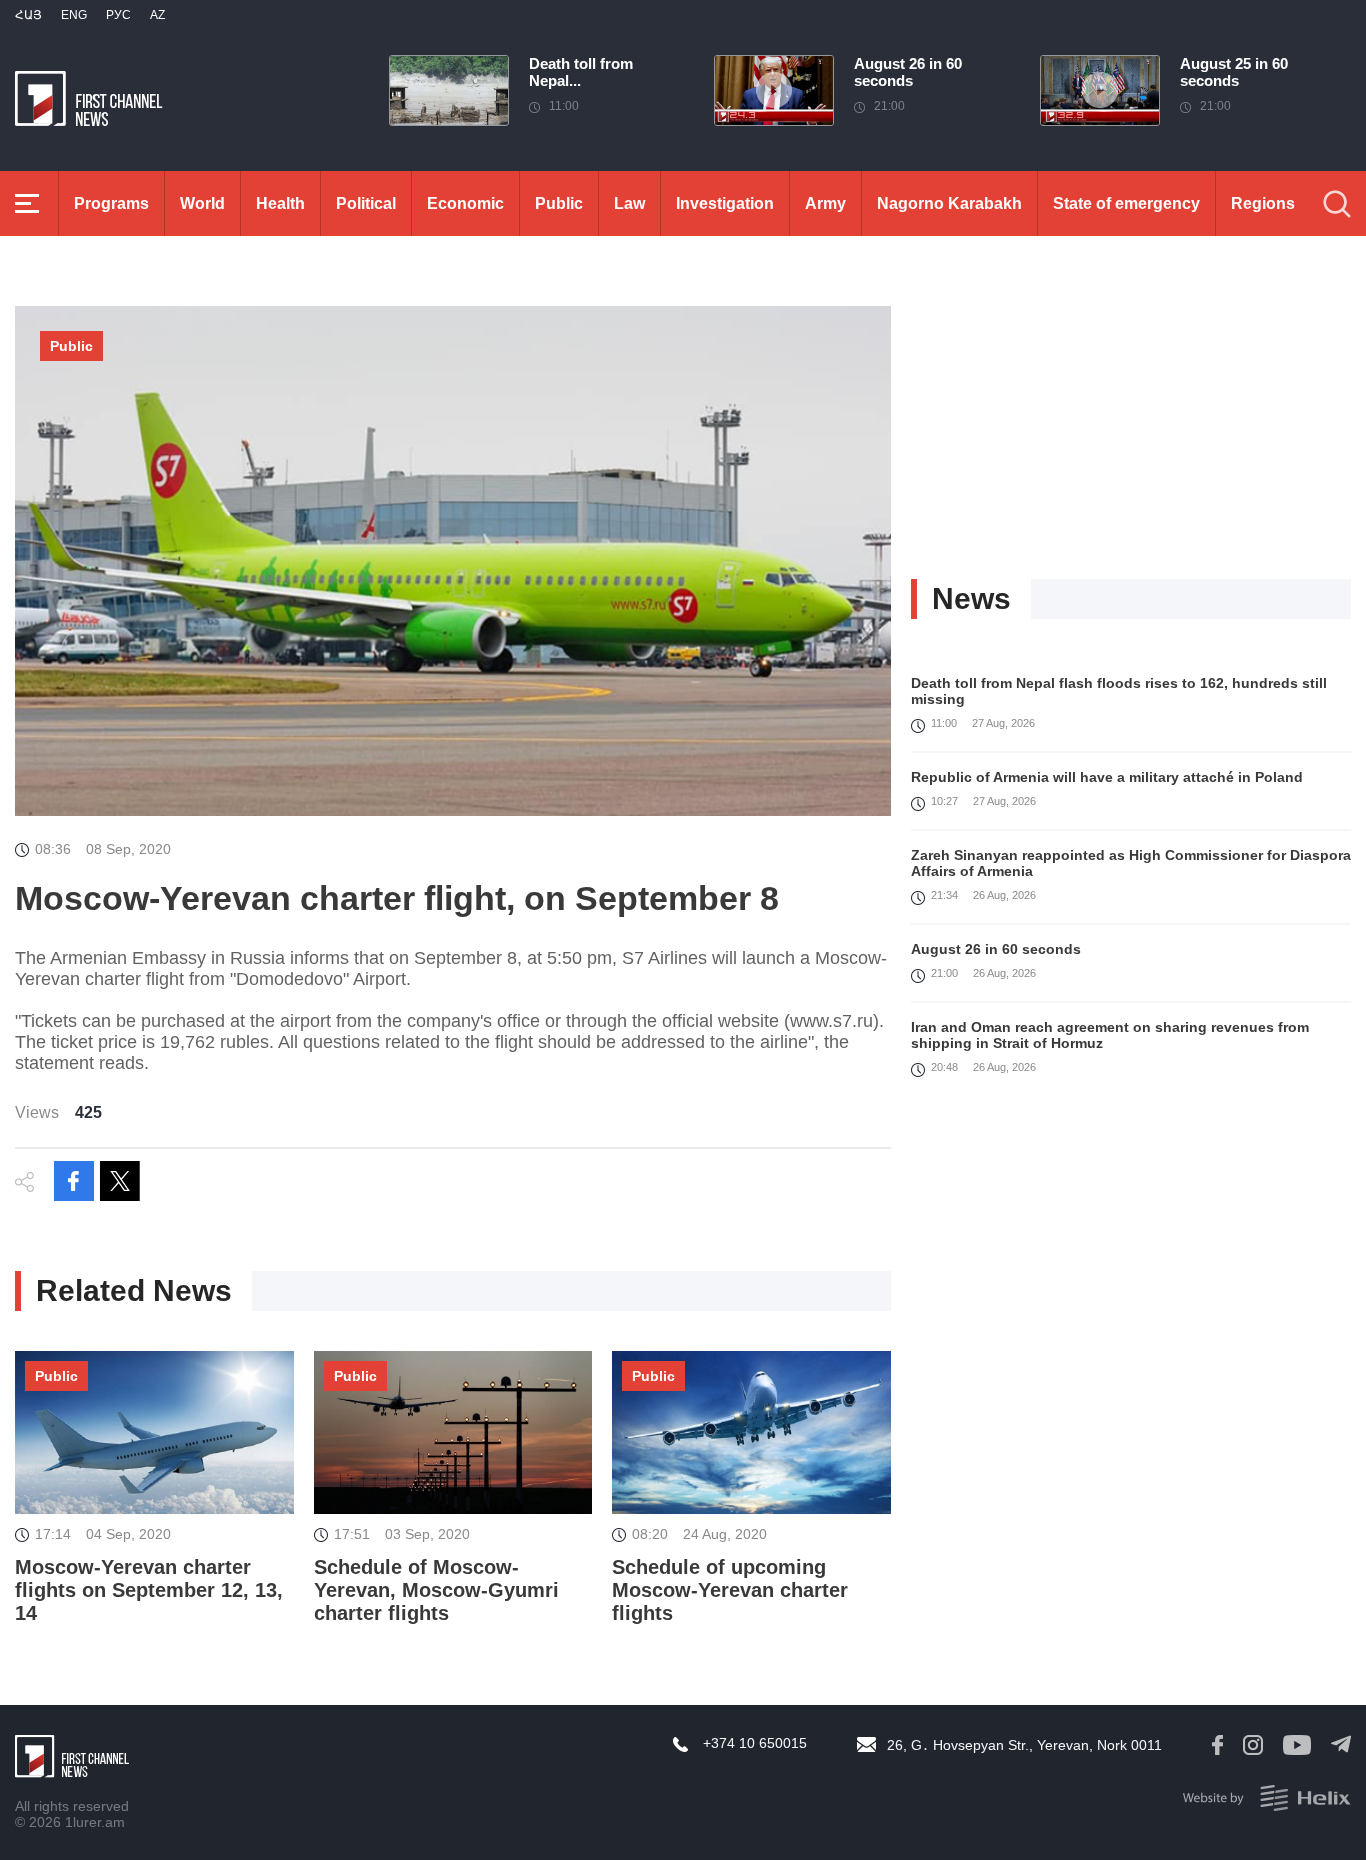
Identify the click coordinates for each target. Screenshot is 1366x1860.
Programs (111, 203)
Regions (1263, 203)
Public (559, 203)
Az (157, 15)
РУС (118, 15)
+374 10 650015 (755, 1743)
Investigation (725, 203)
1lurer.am (95, 1822)
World (202, 203)
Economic (465, 203)
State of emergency (1126, 203)
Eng (74, 15)
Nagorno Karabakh (949, 203)
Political (366, 203)
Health (280, 203)
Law (629, 203)
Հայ (28, 15)
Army (825, 203)
